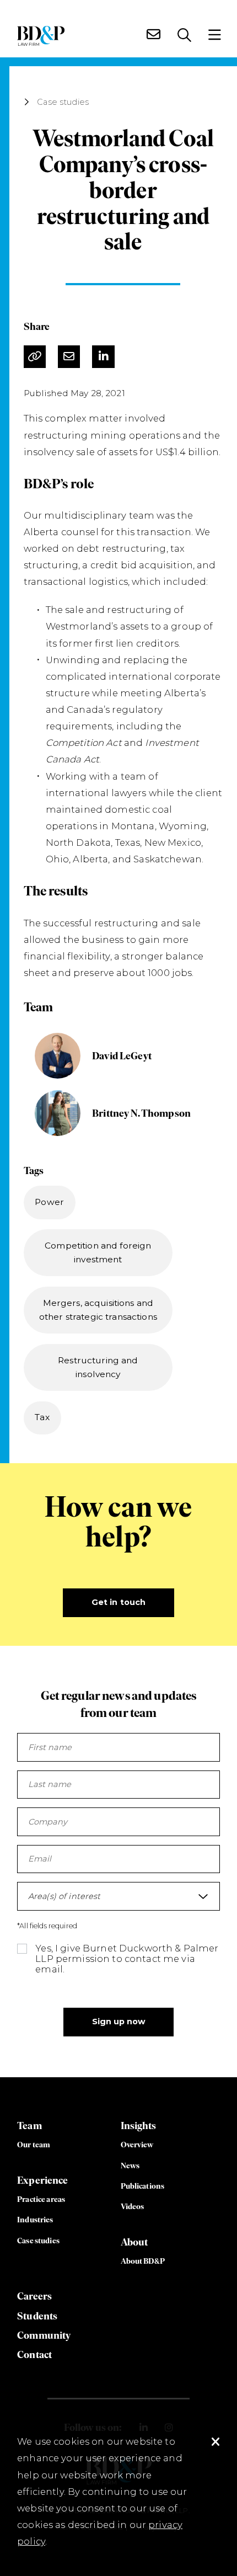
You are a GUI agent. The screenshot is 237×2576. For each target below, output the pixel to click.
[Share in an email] (69, 357)
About (134, 2242)
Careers (34, 2296)
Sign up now (119, 2022)
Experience (42, 2180)
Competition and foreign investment (98, 1252)
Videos (133, 2206)
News (130, 2166)
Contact (34, 2354)
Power (49, 1202)
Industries (35, 2220)
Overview (137, 2145)
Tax (42, 1417)
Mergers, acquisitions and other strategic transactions (98, 1310)
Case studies (63, 102)
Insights (139, 2126)
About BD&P (143, 2261)
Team (29, 2126)
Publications (143, 2186)
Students (37, 2316)
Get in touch (119, 1602)
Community (44, 2335)
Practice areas (41, 2199)
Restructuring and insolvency (98, 1367)
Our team (34, 2145)
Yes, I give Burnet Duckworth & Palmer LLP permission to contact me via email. (127, 1959)
